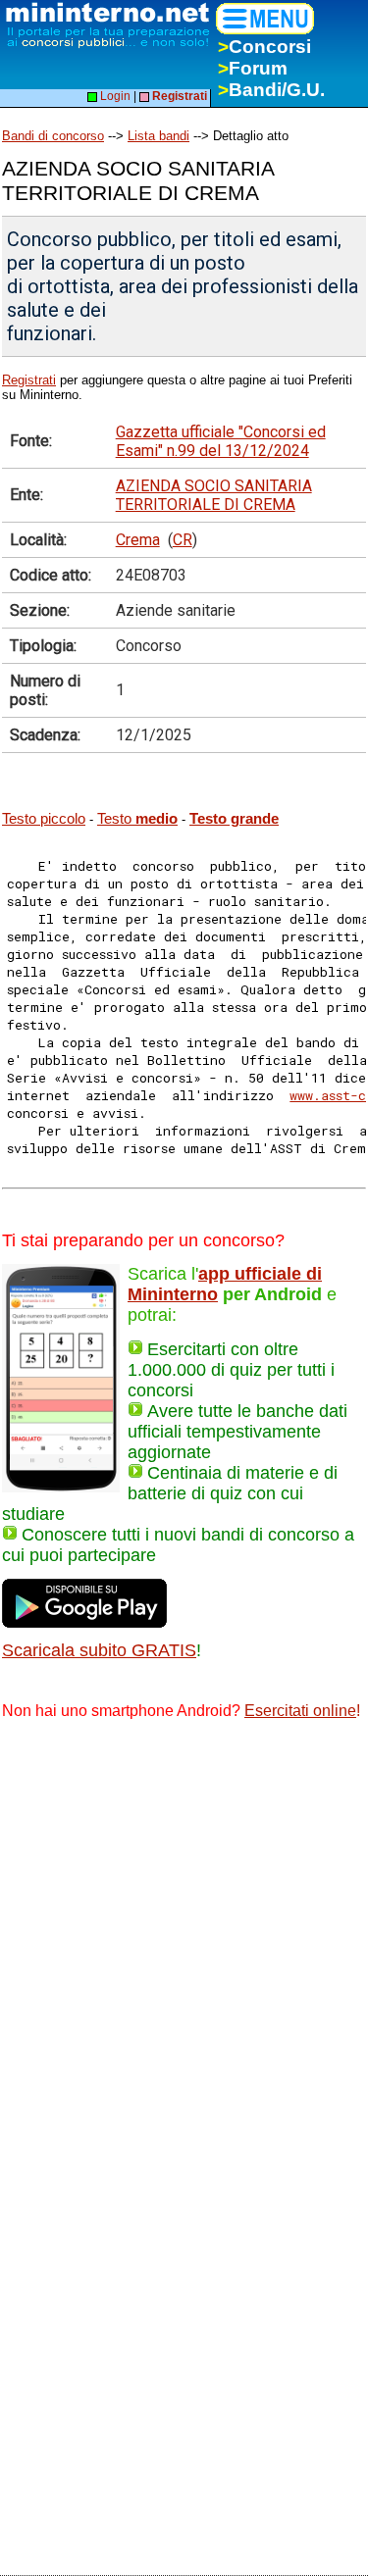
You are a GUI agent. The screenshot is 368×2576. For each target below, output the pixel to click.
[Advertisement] (184, 1931)
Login (114, 96)
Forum (253, 68)
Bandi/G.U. (271, 90)
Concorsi (264, 47)
